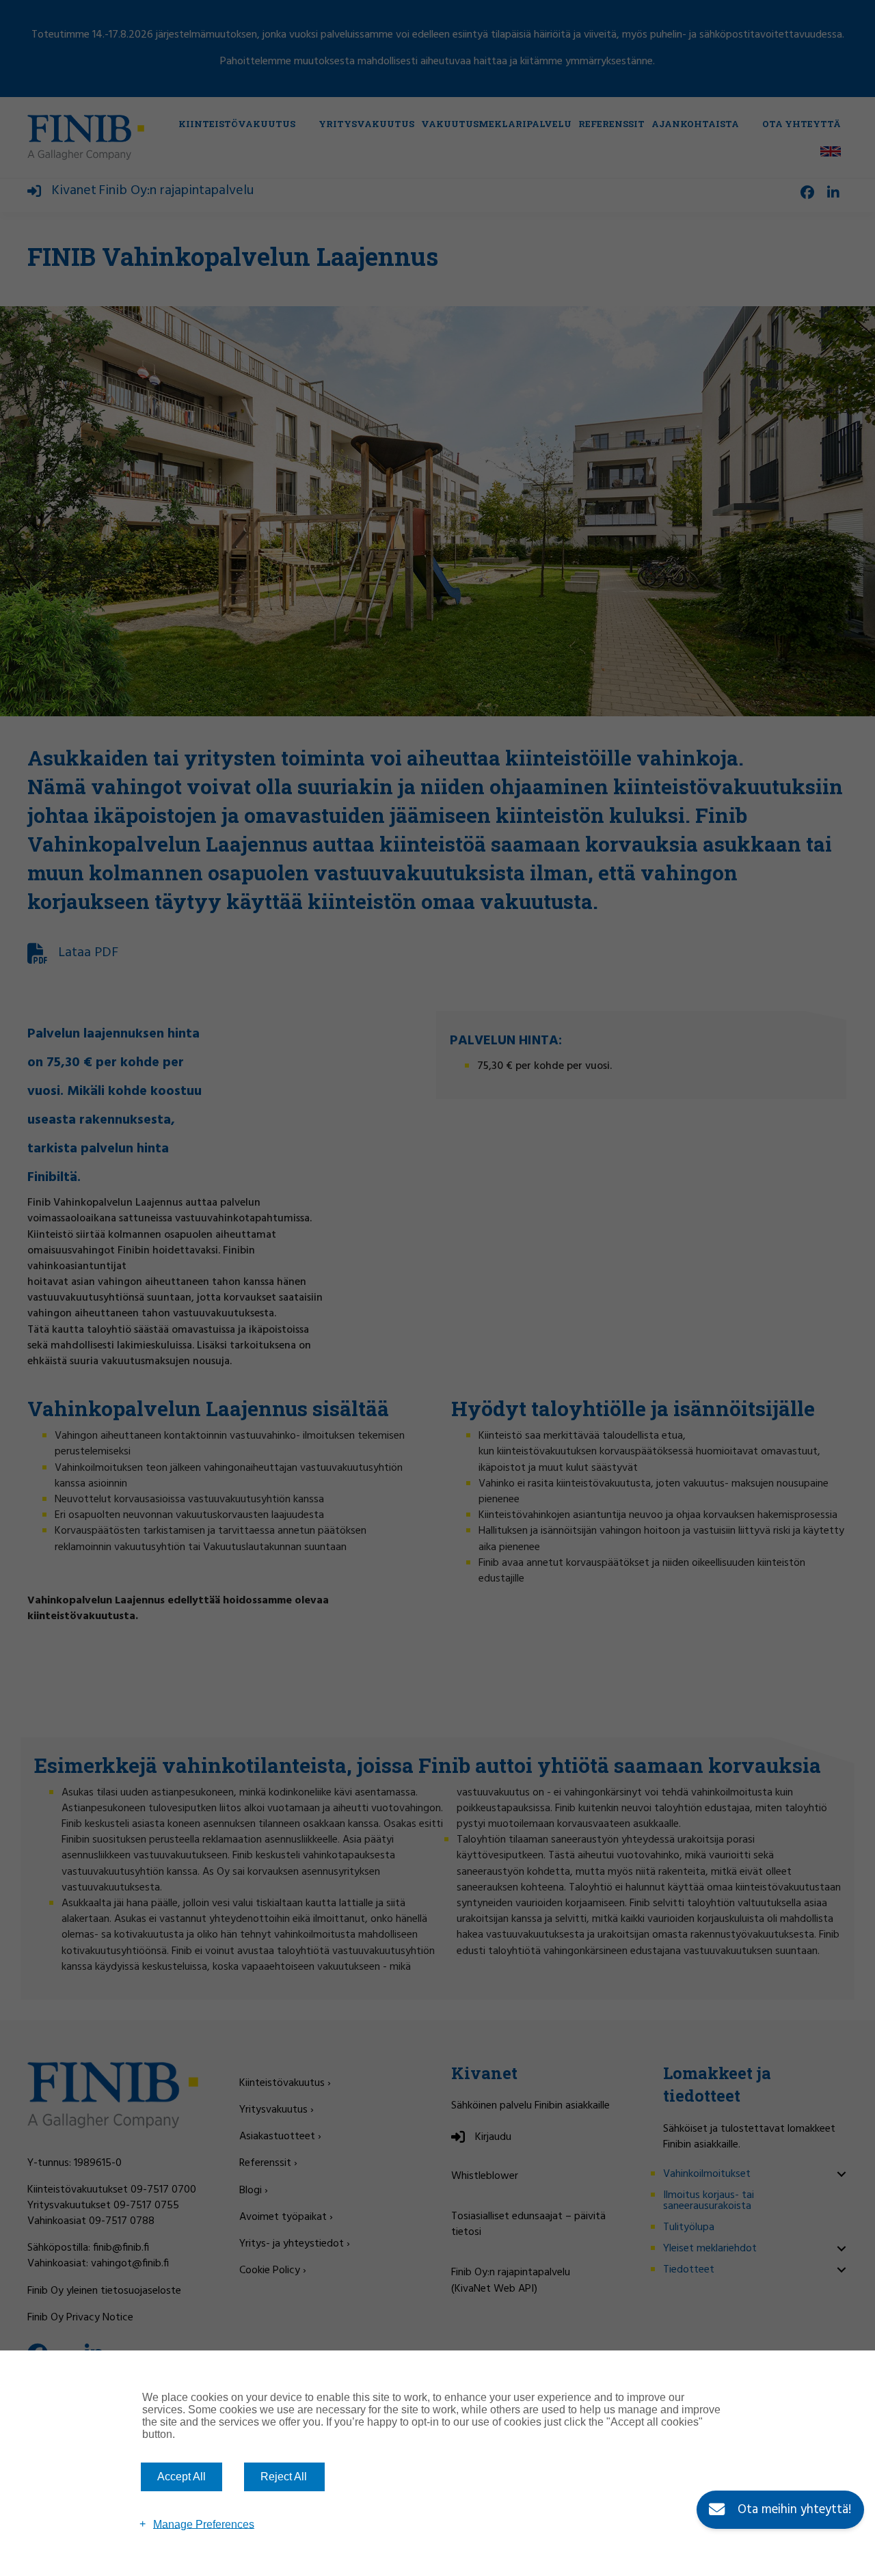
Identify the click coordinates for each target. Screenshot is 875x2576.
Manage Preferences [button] (204, 2524)
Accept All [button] (181, 2477)
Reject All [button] (284, 2477)
